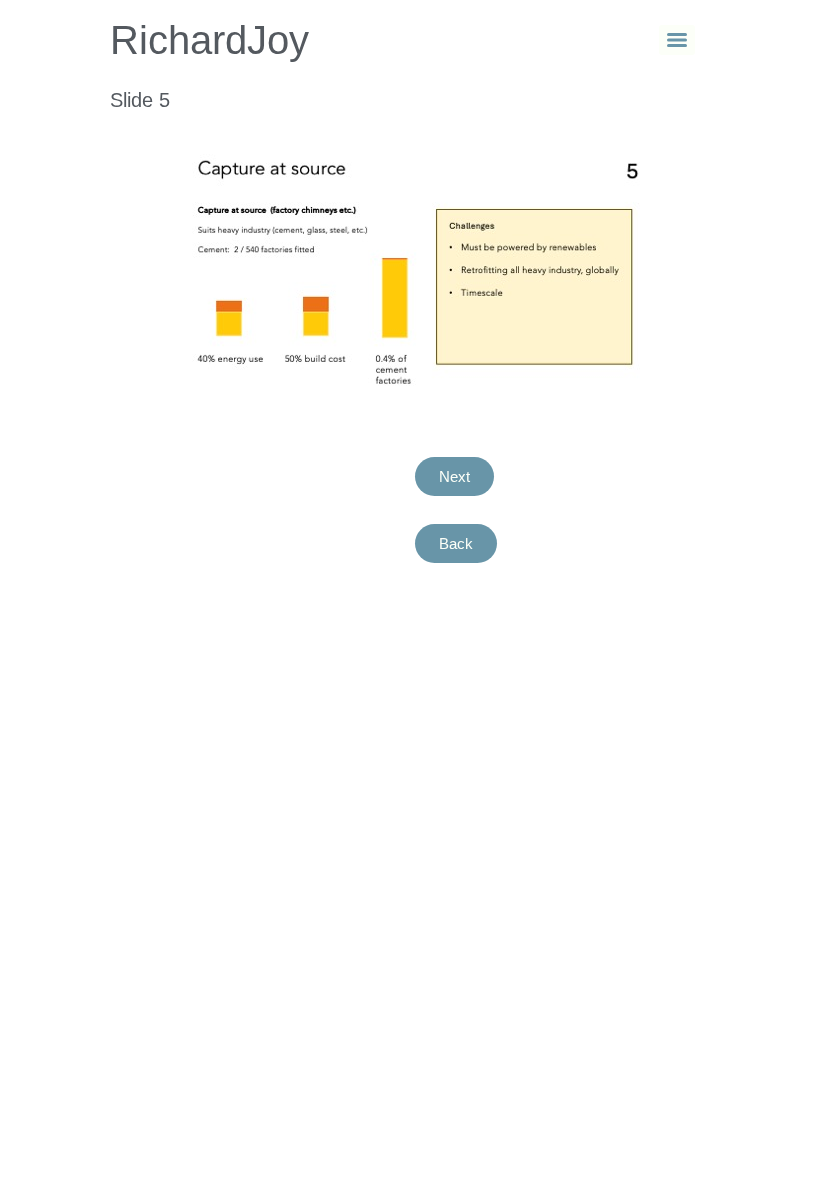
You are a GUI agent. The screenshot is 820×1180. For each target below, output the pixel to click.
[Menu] (677, 40)
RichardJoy (209, 40)
